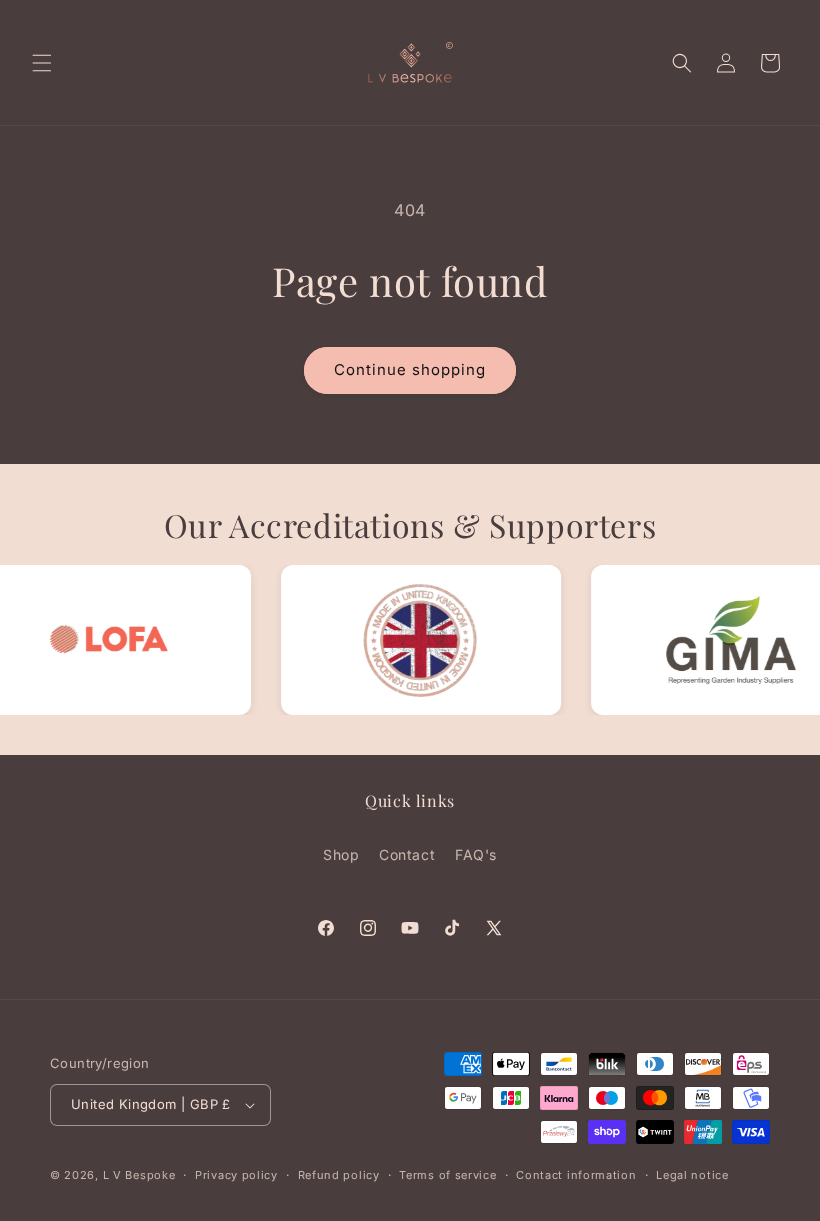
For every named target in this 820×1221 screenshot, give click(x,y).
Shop (341, 854)
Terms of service (447, 1175)
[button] (42, 63)
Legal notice (692, 1175)
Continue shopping (410, 369)
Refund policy (339, 1175)
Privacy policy (236, 1175)
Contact (407, 854)
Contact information (576, 1175)
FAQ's (476, 854)
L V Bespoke (139, 1175)
